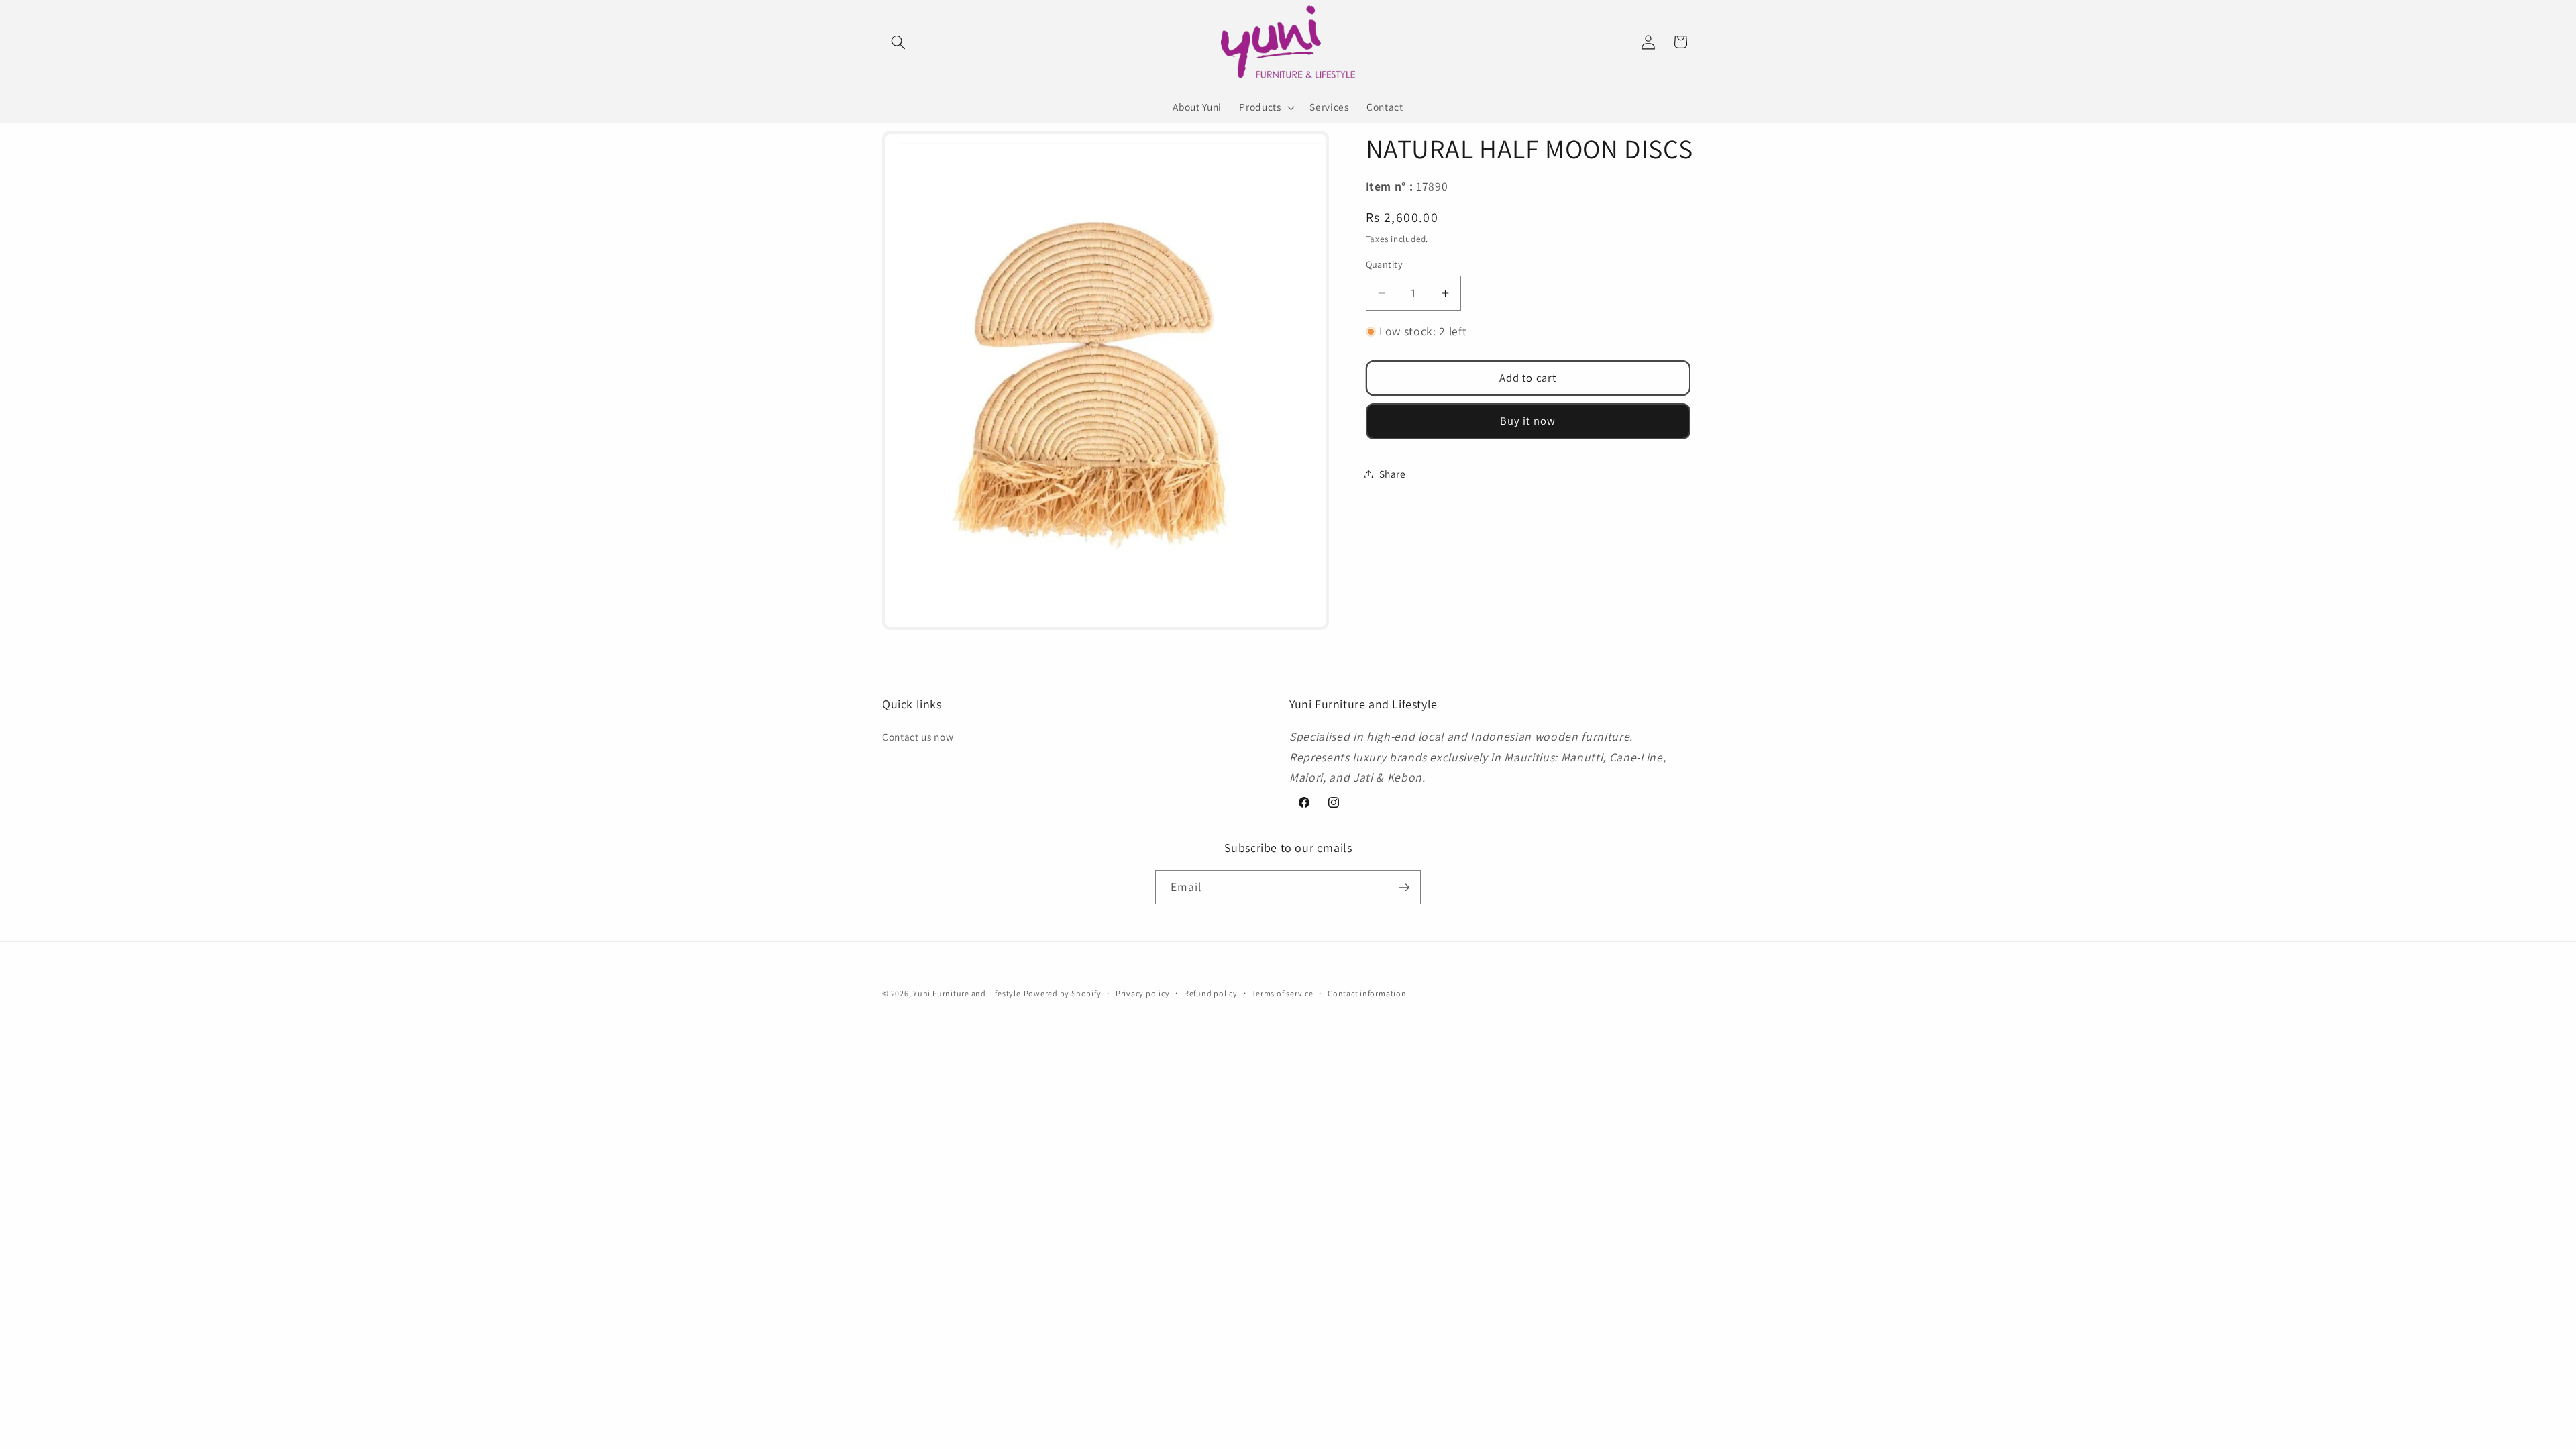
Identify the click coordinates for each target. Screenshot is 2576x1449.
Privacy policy (1143, 993)
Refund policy (1211, 993)
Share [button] (1393, 474)
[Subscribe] (1404, 888)
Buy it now (1528, 421)
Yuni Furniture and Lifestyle (967, 993)
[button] (898, 42)
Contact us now (918, 737)
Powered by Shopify (1063, 993)
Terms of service (1282, 993)
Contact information (1367, 993)
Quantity (1385, 264)
